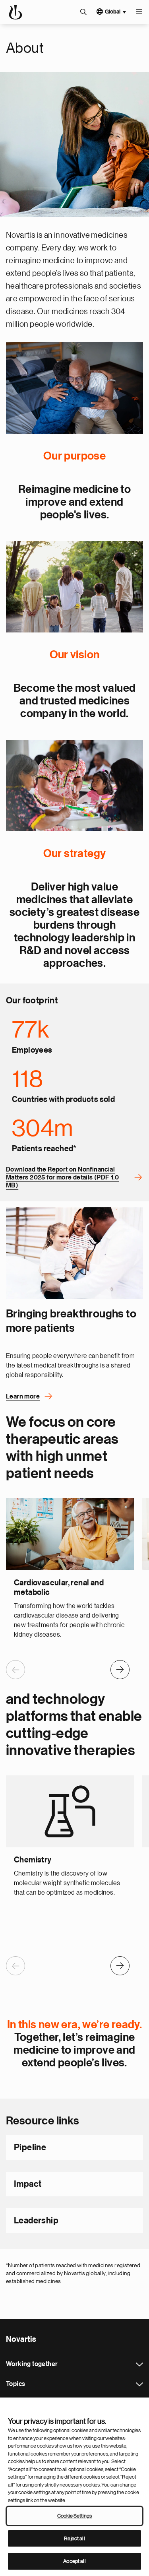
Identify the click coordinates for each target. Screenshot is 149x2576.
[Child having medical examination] (74, 1253)
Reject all (74, 2538)
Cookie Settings (74, 2516)
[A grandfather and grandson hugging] (74, 388)
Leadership (36, 2221)
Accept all (74, 2561)
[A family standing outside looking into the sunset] (74, 587)
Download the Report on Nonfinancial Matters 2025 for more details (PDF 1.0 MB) (62, 1177)
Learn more (23, 1397)
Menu (139, 12)
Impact (28, 2184)
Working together (139, 2365)
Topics (139, 2384)
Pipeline (30, 2147)
